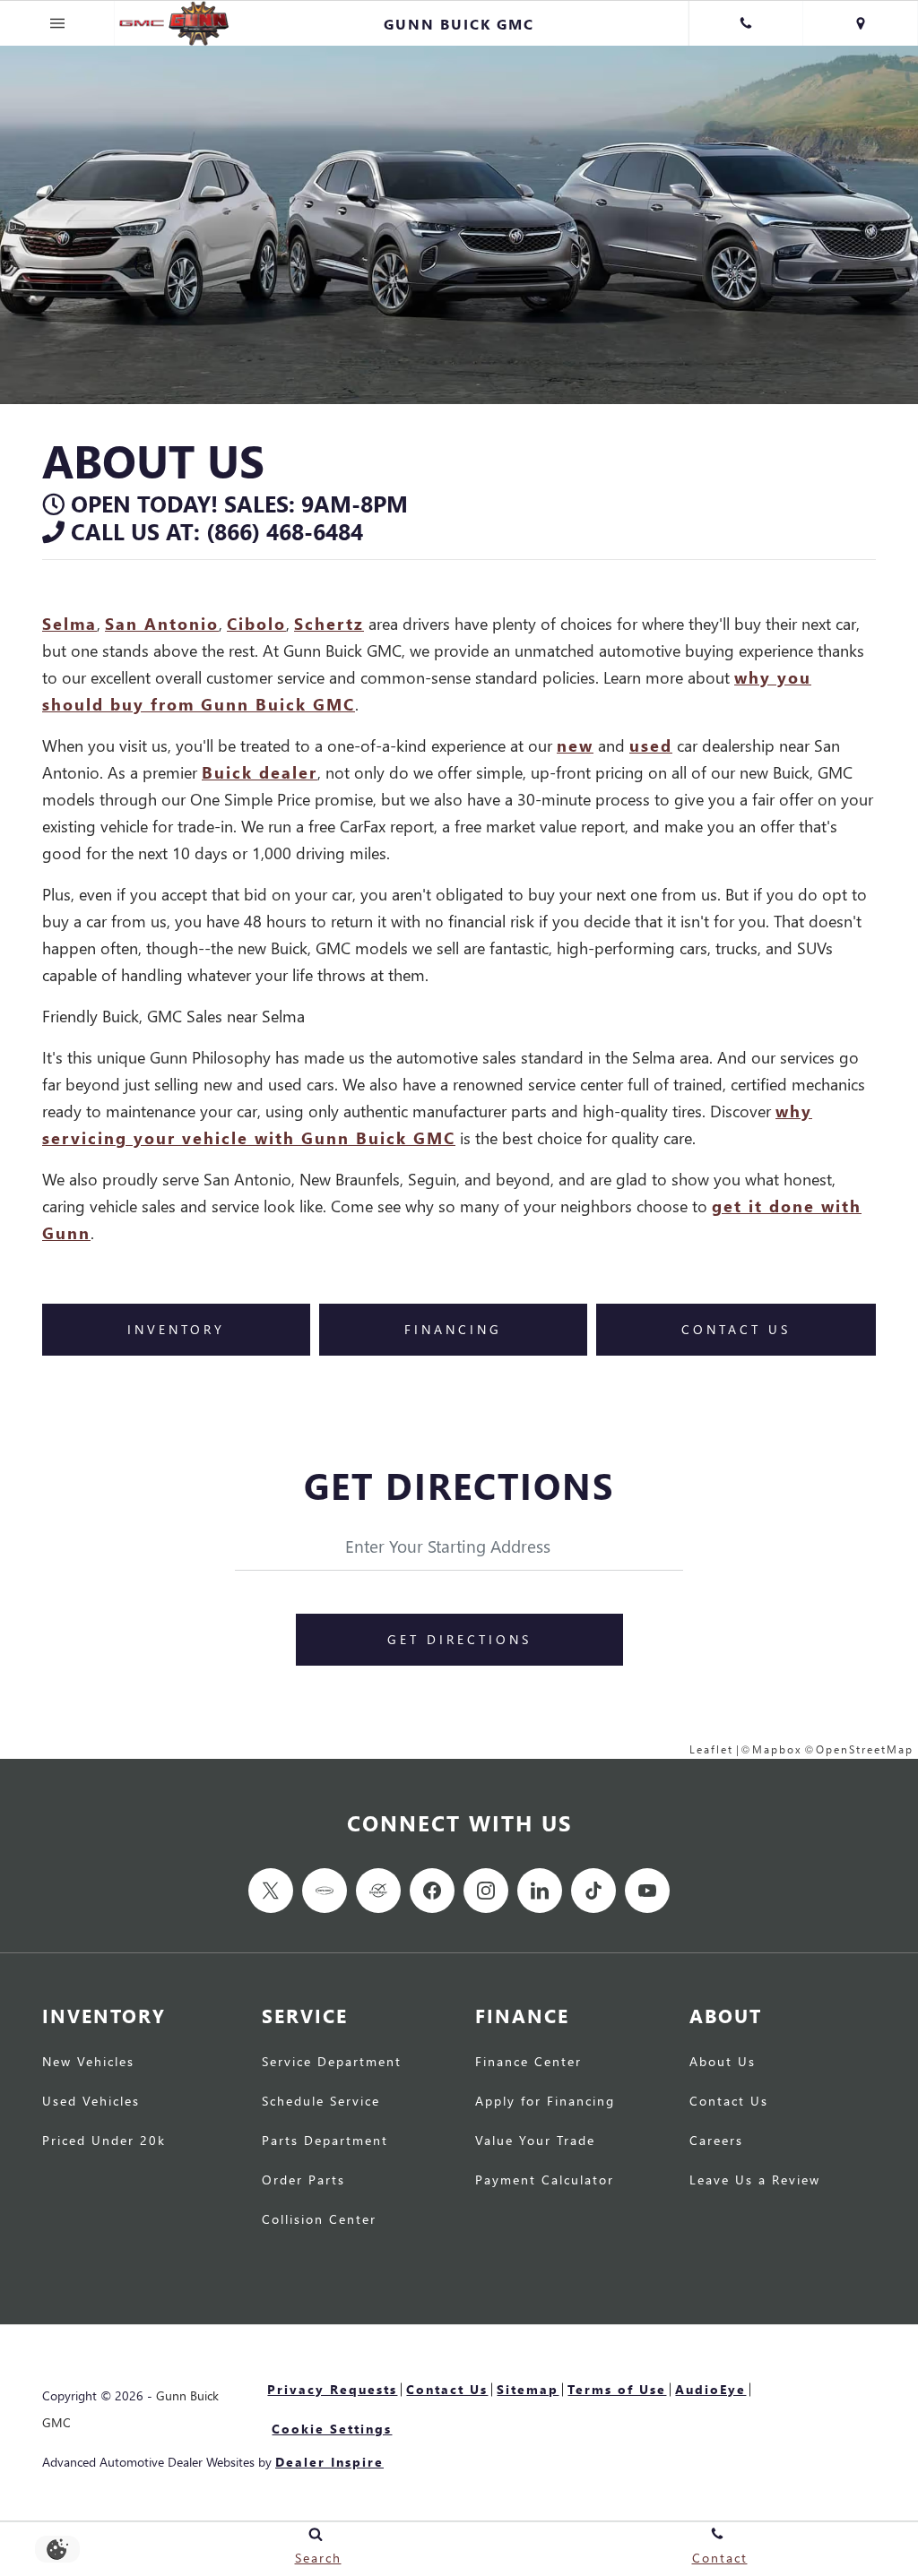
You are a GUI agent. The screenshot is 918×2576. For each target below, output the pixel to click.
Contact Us (729, 2102)
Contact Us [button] (736, 1329)
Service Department (332, 2063)
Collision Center (319, 2220)
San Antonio (162, 623)
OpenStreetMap (865, 1749)
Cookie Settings (332, 2429)
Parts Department (325, 2141)
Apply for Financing (545, 2102)
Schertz (329, 623)
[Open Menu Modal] (57, 23)
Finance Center (528, 2063)
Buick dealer (260, 772)
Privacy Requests (332, 2389)
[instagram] (486, 1891)
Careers (716, 2141)
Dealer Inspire (329, 2462)
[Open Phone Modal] (746, 23)
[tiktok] (593, 1891)
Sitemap (528, 2389)
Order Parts (303, 2181)
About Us (723, 2063)
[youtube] (647, 1891)
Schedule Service (321, 2102)
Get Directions (459, 1639)
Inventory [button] (176, 1329)
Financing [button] (453, 1329)
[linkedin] (540, 1891)
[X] (271, 1891)
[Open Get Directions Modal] (861, 23)
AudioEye (710, 2389)
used (651, 745)
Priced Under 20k (104, 2141)
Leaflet (711, 1749)
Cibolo (256, 623)
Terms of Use (617, 2389)
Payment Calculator (545, 2181)
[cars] (325, 1891)
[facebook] (432, 1891)
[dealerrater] (378, 1891)
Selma (69, 623)
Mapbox (777, 1749)
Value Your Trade (535, 2141)
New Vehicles (88, 2063)
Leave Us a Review (755, 2181)
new (575, 745)
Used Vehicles (91, 2102)
